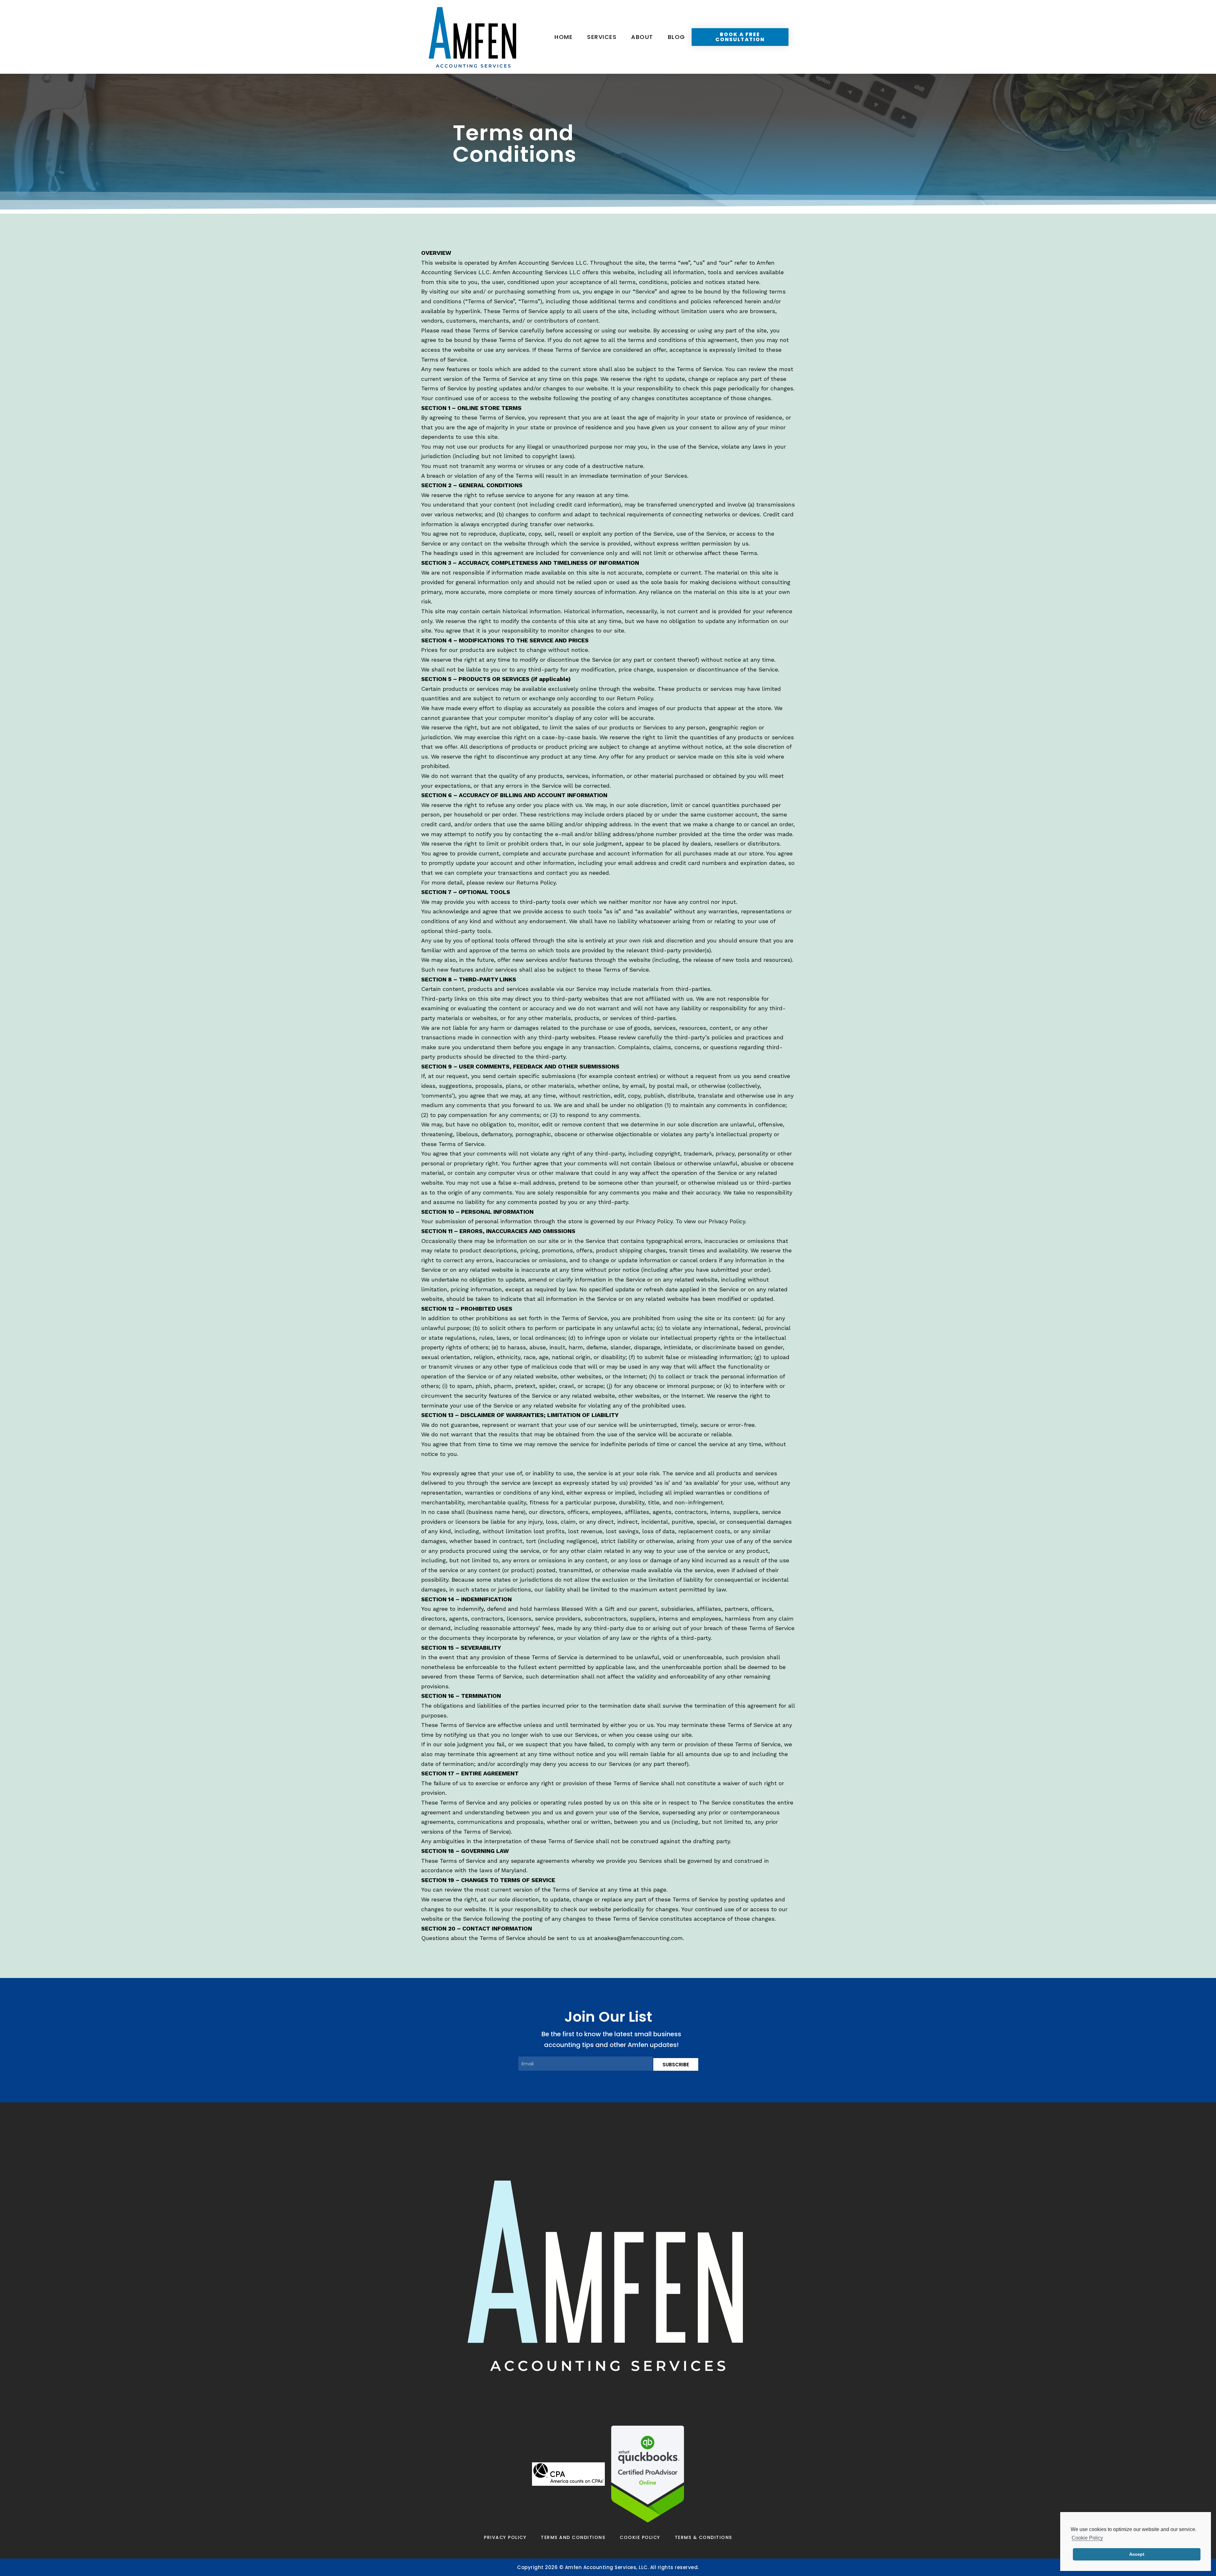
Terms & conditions (703, 2537)
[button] (740, 37)
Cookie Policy (640, 2537)
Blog (677, 37)
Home (564, 37)
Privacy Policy (505, 2537)
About (642, 37)
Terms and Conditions (573, 2537)
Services (602, 37)
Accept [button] (1137, 2554)
